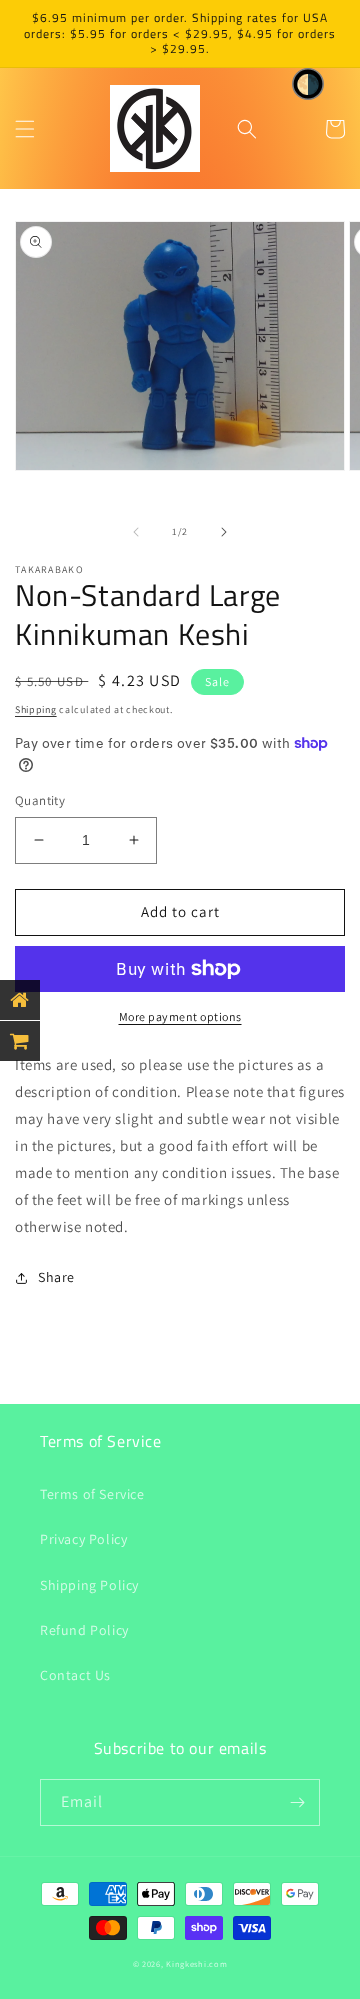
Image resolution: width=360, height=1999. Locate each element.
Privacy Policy (83, 1539)
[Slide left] (136, 532)
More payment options (180, 1016)
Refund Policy (84, 1630)
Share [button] (56, 1277)
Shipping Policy (89, 1585)
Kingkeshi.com (196, 1963)
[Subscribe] (297, 1802)
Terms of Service (92, 1494)
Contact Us (75, 1675)
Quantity (40, 800)
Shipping (36, 709)
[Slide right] (224, 532)
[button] (25, 129)
